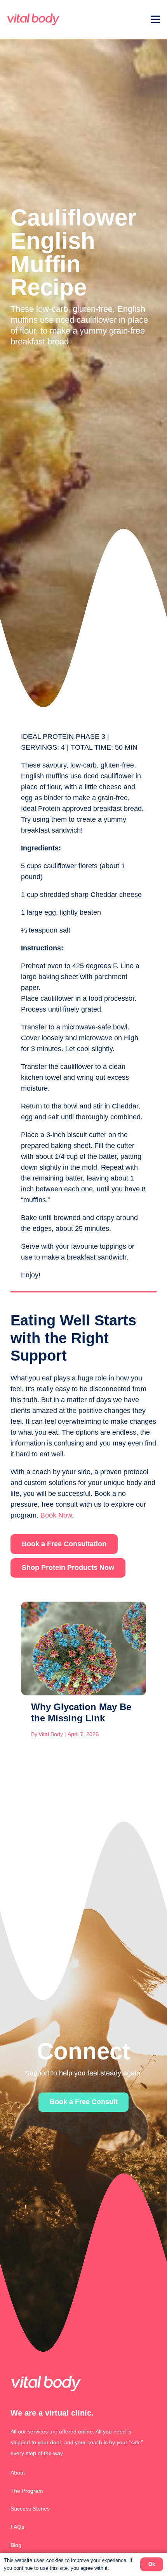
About (18, 2473)
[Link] (33, 19)
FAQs (17, 2527)
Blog (16, 2545)
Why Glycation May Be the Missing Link (81, 1712)
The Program (27, 2491)
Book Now (56, 1515)
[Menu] (156, 19)
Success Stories (30, 2509)
